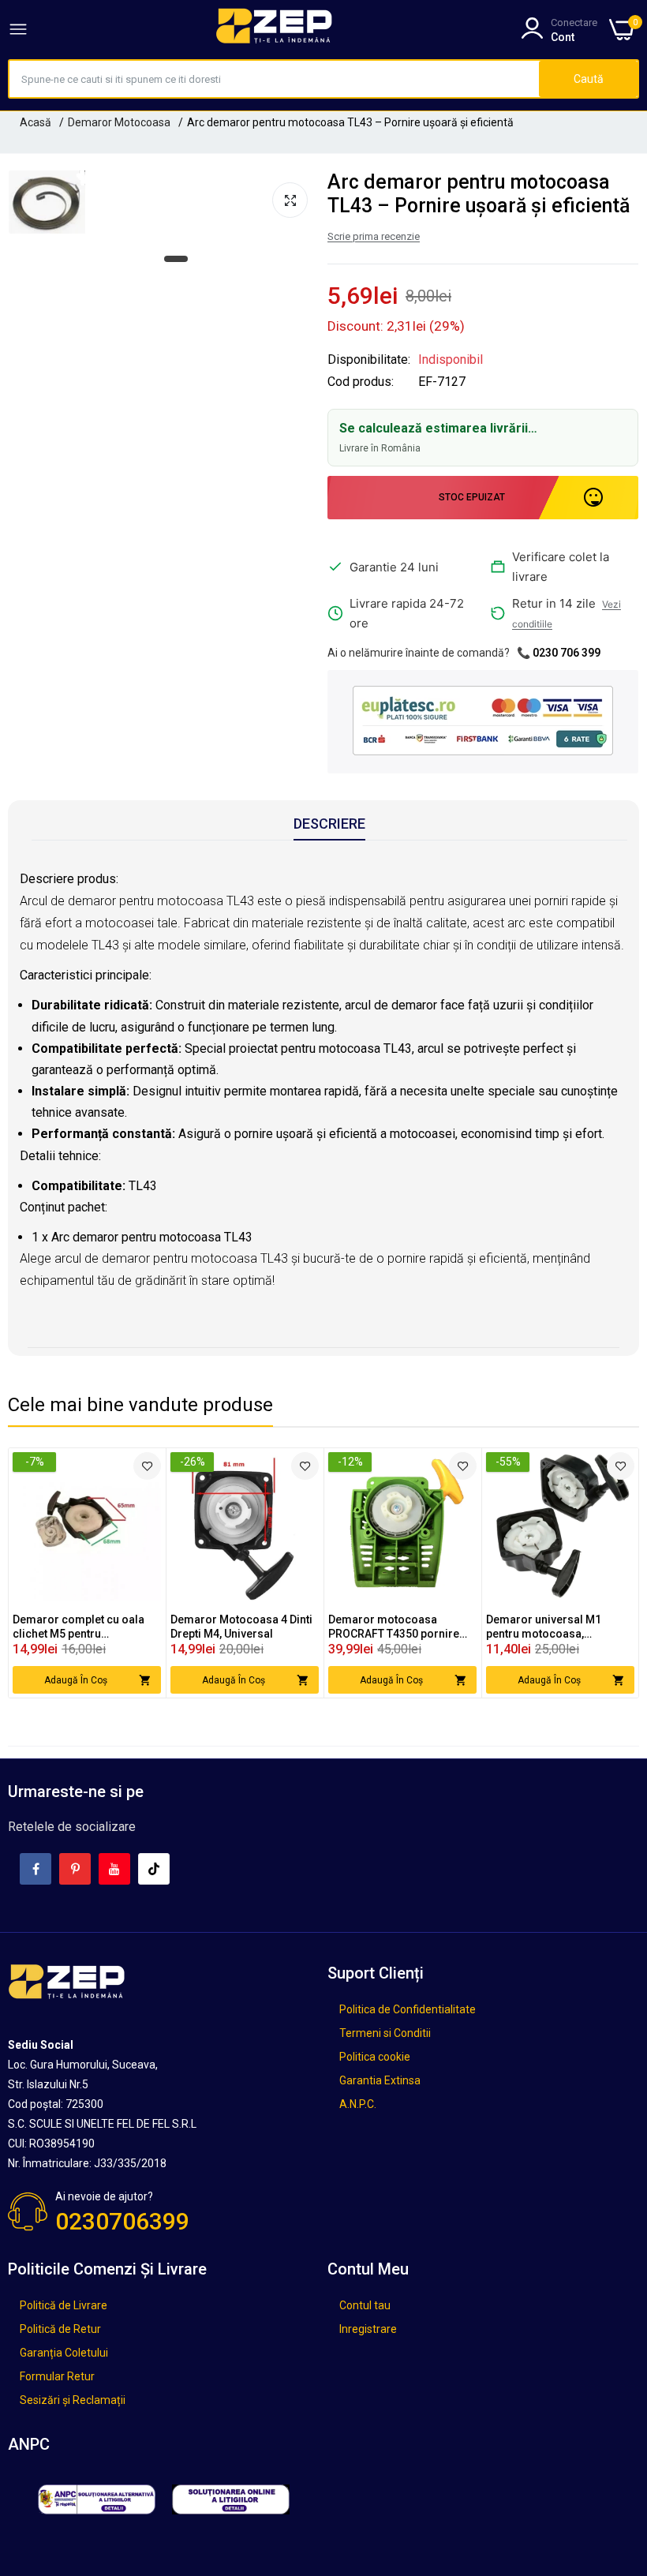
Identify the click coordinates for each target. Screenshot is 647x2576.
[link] (147, 1466)
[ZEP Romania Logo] (275, 29)
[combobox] (274, 79)
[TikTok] (154, 1869)
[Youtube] (114, 1869)
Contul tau (365, 2305)
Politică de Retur (60, 2329)
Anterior (48, 1573)
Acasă (36, 122)
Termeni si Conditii (385, 2033)
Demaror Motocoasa (119, 122)
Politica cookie (375, 2057)
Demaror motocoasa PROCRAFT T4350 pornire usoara (394, 1627)
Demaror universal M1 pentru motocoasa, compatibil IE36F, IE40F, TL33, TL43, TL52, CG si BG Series (560, 1627)
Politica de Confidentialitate (408, 2009)
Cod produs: (361, 382)
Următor (599, 1573)
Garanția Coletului (64, 2353)
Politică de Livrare (64, 2305)
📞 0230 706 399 (559, 653)
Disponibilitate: (369, 360)
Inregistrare (368, 2329)
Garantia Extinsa (380, 2080)
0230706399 (122, 2221)
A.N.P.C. (358, 2104)
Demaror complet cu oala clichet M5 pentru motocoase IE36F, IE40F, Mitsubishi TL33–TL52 (79, 1627)
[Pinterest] (75, 1869)
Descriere (329, 824)
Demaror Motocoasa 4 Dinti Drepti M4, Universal (241, 1627)
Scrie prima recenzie (374, 236)
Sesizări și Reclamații (73, 2400)
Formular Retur (57, 2376)
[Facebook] (36, 1869)
